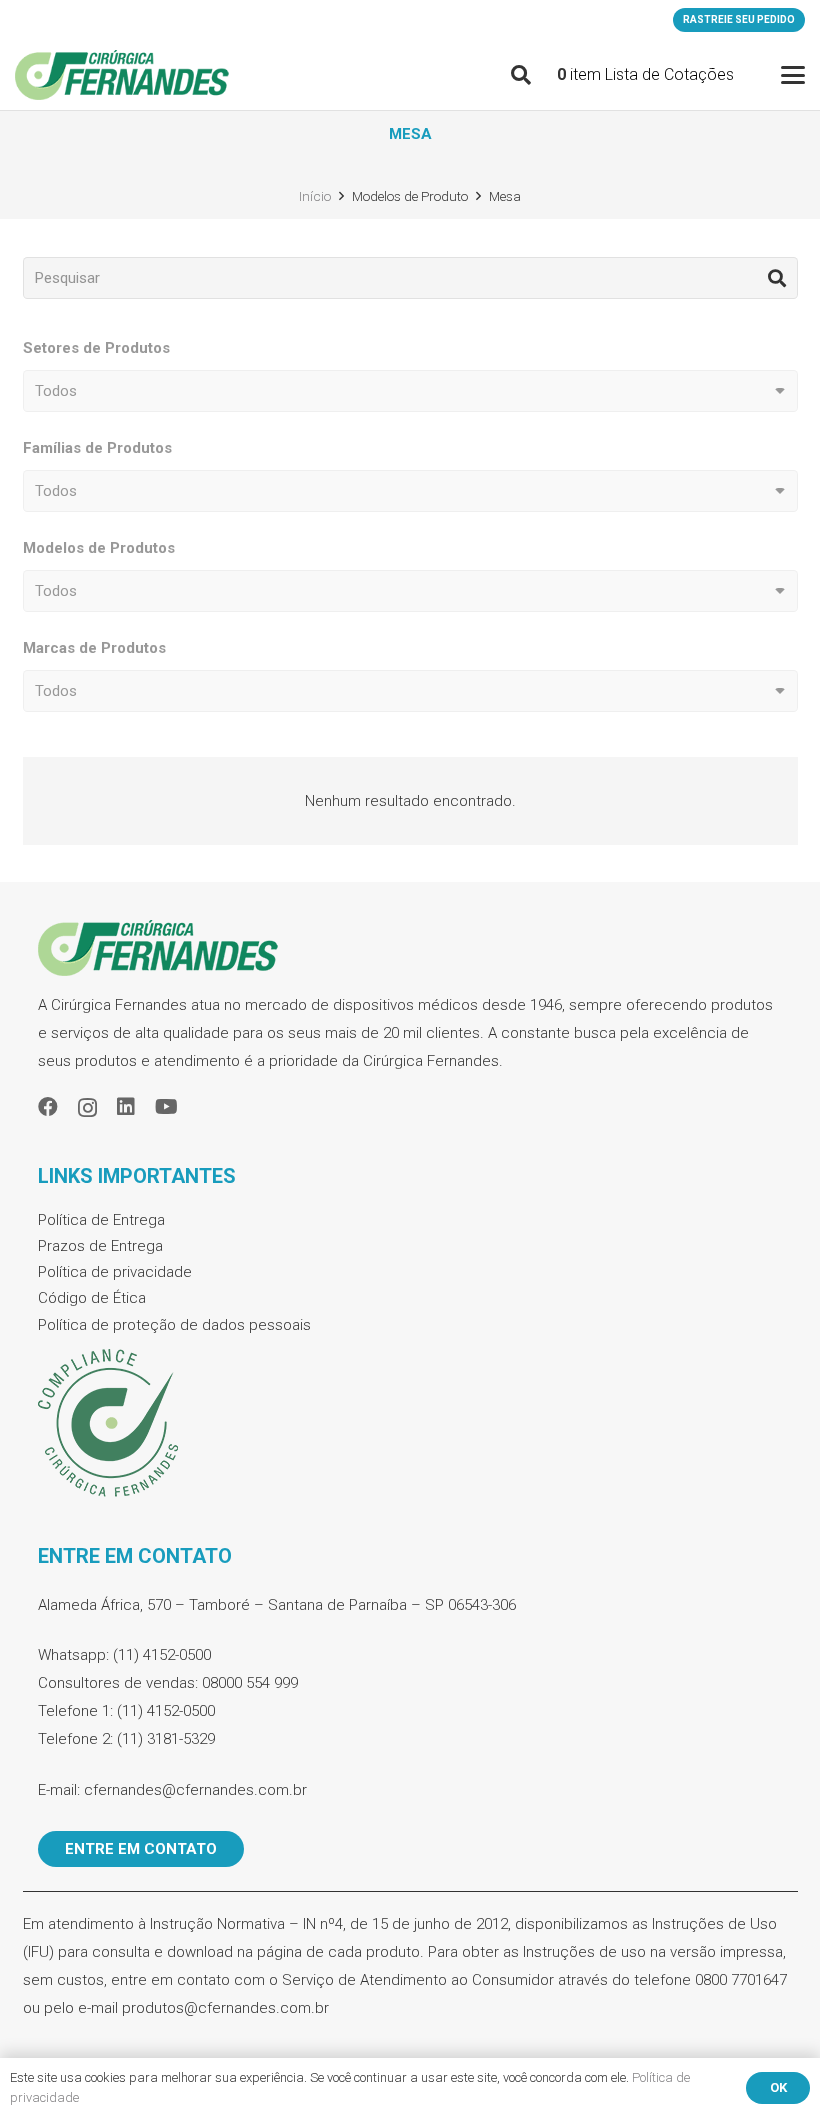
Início (315, 196)
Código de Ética (92, 1298)
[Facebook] (48, 1107)
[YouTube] (166, 1107)
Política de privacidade (115, 1272)
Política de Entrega (101, 1220)
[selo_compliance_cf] (410, 1424)
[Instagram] (87, 1108)
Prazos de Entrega (100, 1246)
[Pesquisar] (777, 278)
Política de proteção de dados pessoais (174, 1325)
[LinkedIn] (126, 1107)
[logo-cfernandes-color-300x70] (122, 75)
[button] (521, 75)
